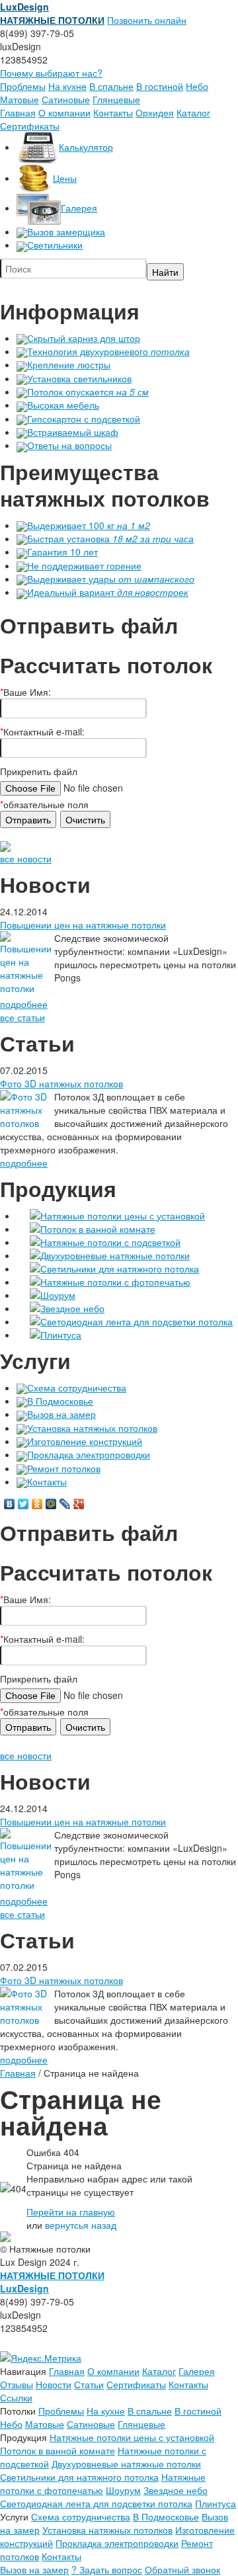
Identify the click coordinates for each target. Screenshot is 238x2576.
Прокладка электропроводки (89, 1454)
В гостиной (160, 86)
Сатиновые (66, 99)
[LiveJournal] (65, 1504)
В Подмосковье (60, 1401)
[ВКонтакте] (10, 1504)
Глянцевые (116, 99)
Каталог (193, 112)
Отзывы (17, 2384)
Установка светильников (79, 378)
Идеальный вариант (108, 592)
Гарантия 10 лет (62, 552)
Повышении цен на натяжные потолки (83, 925)
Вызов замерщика (66, 231)
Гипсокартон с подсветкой (84, 419)
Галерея (79, 208)
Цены (65, 178)
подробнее (24, 1004)
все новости (26, 858)
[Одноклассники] (37, 1504)
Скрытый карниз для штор (84, 338)
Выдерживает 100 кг (89, 525)
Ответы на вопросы (69, 445)
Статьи (89, 2384)
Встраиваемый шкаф (73, 432)
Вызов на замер (61, 1414)
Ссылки (16, 2397)
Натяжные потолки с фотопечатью (115, 1282)
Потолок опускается (88, 392)
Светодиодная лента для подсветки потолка (137, 1321)
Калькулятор (86, 147)
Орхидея (155, 112)
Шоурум (58, 1295)
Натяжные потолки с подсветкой (110, 1242)
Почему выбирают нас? (51, 73)
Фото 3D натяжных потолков (61, 1083)
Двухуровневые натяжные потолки (115, 1255)
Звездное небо (72, 1308)
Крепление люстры (69, 364)
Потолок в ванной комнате (98, 1229)
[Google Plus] (79, 1504)
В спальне (111, 86)
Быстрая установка (110, 538)
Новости (54, 2384)
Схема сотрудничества (77, 1388)
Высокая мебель (63, 405)
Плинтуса (61, 1335)
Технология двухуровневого (108, 351)
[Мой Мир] (51, 1504)
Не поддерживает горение (84, 565)
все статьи (22, 1017)
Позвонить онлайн (147, 20)
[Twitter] (23, 1504)
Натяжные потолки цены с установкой (123, 1216)
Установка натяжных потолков (92, 1428)
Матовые (20, 99)
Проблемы (23, 86)
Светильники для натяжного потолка (120, 1268)
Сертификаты (30, 126)
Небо (197, 86)
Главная (18, 112)
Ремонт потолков (64, 1468)
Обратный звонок (182, 2569)
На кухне (67, 86)
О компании (64, 112)
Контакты (113, 112)
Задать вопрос (107, 2569)
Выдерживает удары (111, 579)
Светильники (55, 245)
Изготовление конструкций (85, 1441)
